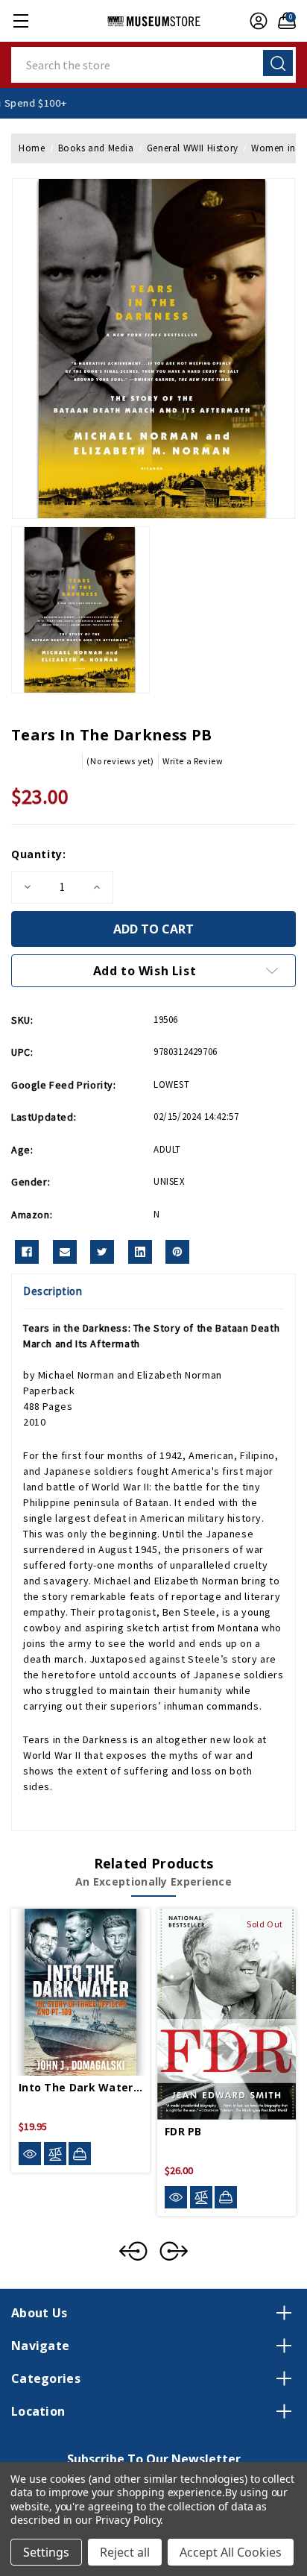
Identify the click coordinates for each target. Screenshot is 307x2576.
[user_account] (255, 21)
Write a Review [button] (193, 761)
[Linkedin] (140, 1252)
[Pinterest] (177, 1252)
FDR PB (183, 2131)
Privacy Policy (128, 2520)
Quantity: (38, 854)
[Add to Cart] (80, 2153)
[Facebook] (27, 1252)
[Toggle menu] (20, 21)
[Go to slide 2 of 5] (174, 2251)
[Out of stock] (226, 2197)
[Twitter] (102, 1252)
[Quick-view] (30, 2154)
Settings (46, 2552)
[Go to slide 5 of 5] (133, 2251)
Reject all (125, 2552)
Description (53, 1291)
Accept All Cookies (231, 2552)
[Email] (65, 1252)
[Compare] (55, 2154)
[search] (278, 63)
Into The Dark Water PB (80, 2087)
